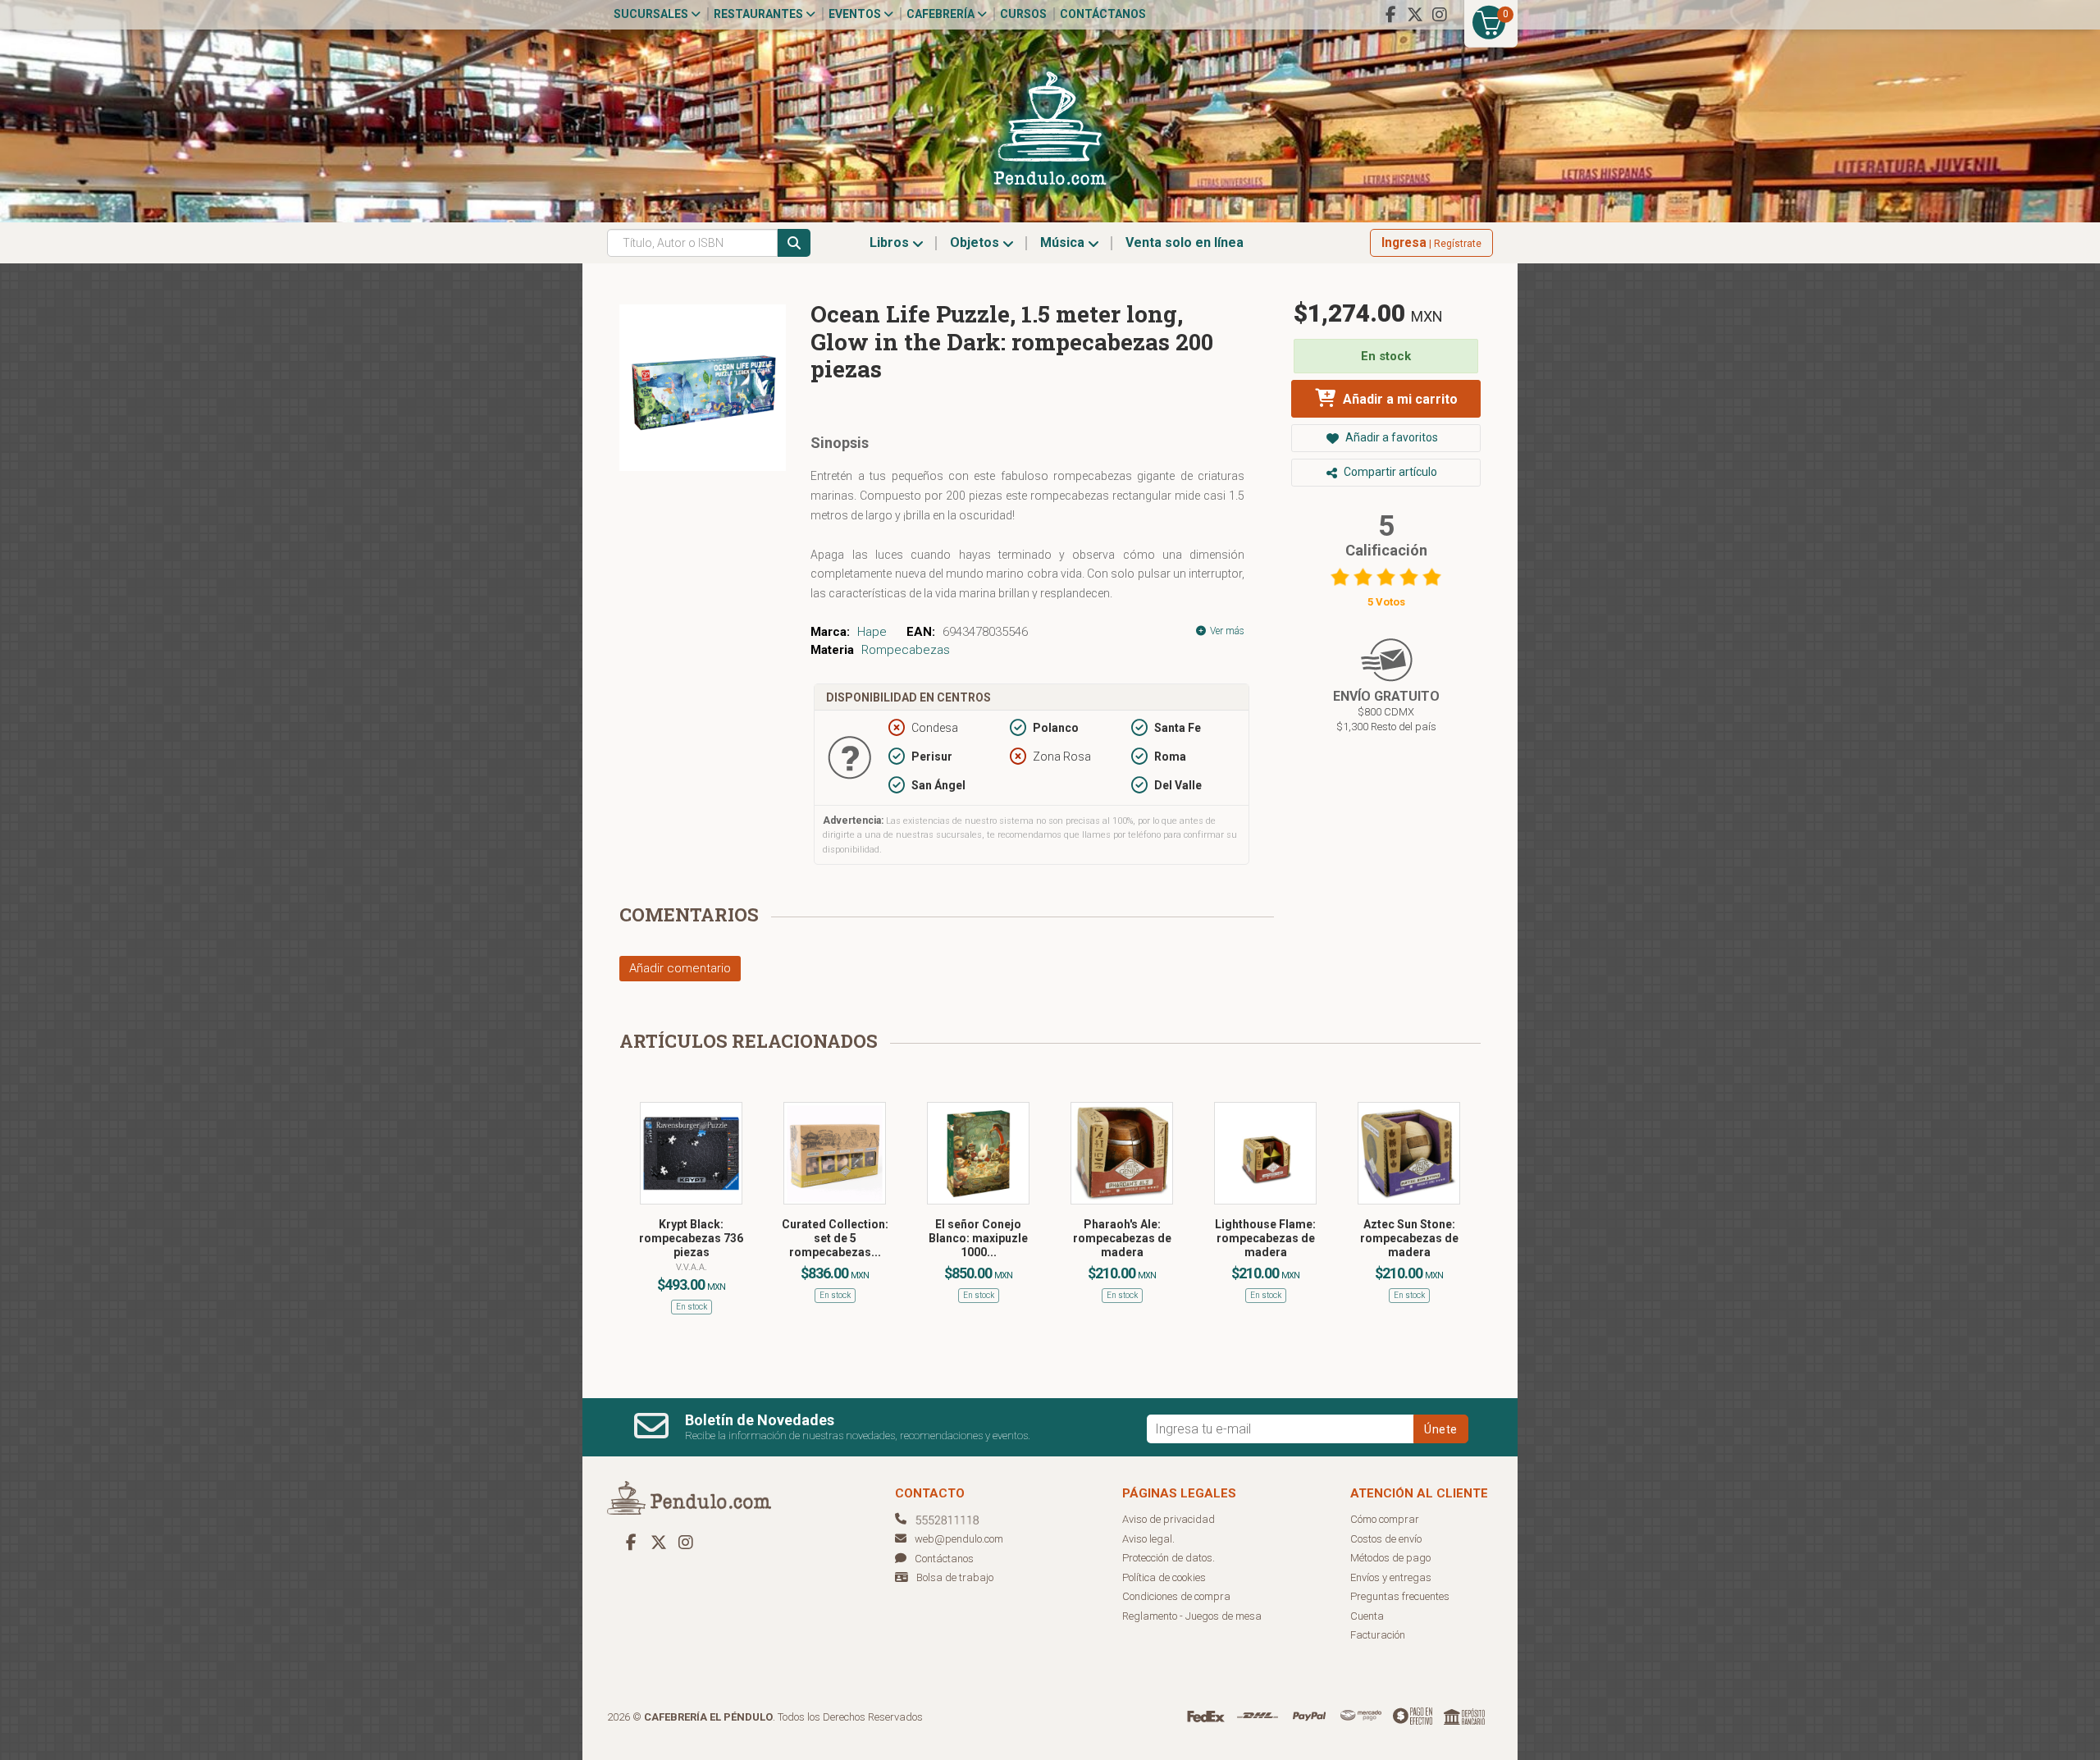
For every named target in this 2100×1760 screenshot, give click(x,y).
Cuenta (1367, 1616)
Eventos (856, 14)
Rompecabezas (906, 650)
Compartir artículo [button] (1389, 472)
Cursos (1023, 14)
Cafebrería (942, 14)
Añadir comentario (680, 968)
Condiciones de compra (1176, 1596)
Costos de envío (1386, 1539)
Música (1064, 242)
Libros (891, 242)
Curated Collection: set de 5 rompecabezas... (835, 1238)
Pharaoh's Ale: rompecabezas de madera (1122, 1238)
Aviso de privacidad (1169, 1519)
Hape (872, 632)
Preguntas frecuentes (1400, 1596)
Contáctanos (1103, 14)
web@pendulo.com (959, 1539)
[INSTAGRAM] (1440, 15)
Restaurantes (760, 14)
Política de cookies (1164, 1577)
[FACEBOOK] (1390, 15)
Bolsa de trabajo (955, 1577)
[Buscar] (794, 243)
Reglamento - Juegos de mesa (1192, 1616)
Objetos (976, 242)
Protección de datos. (1169, 1558)
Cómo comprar (1385, 1519)
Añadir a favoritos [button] (1390, 437)
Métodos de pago (1390, 1558)
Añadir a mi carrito (1399, 399)
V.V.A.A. (692, 1267)
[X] (1415, 15)
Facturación (1378, 1635)
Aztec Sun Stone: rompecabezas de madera (1409, 1238)
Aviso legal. (1148, 1539)
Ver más (1226, 631)
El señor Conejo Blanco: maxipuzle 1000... (978, 1238)
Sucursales (652, 14)
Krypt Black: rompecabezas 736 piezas (691, 1238)
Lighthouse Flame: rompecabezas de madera (1265, 1238)
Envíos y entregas (1391, 1577)
